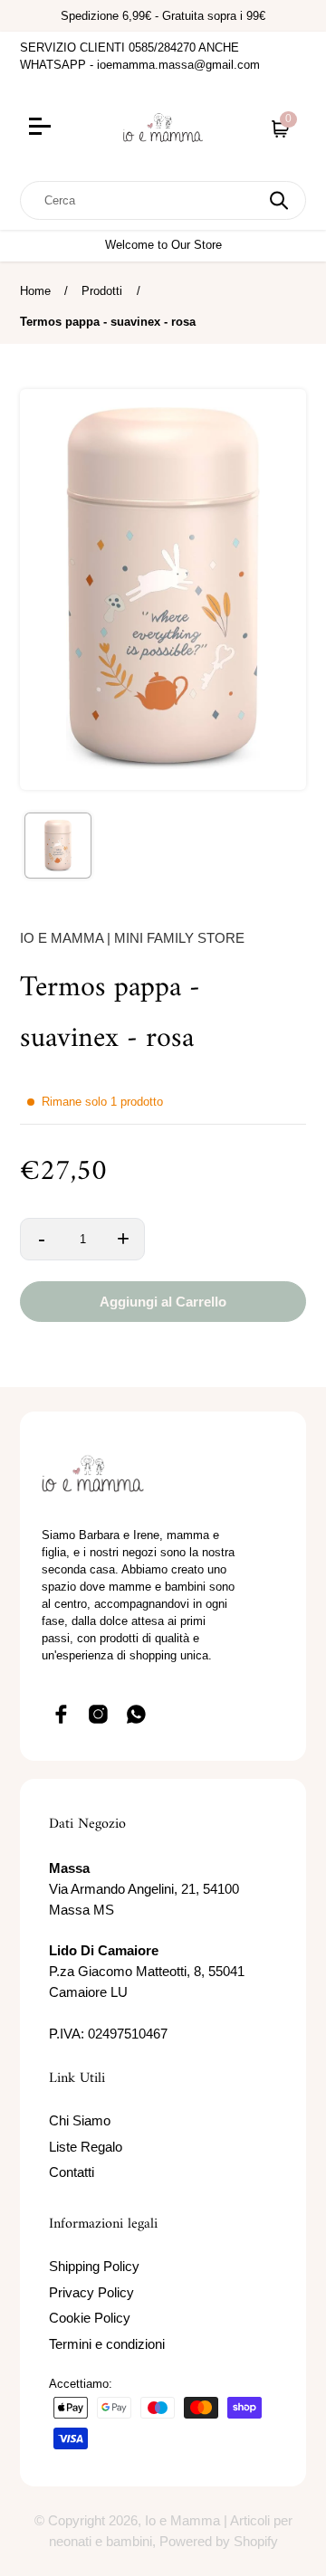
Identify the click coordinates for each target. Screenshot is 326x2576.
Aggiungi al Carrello (163, 1302)
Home (35, 291)
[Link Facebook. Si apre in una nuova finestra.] (61, 1714)
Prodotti (102, 291)
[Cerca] (279, 200)
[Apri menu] (58, 128)
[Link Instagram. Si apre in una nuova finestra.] (99, 1714)
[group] (58, 846)
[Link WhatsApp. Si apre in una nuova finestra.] (137, 1714)
